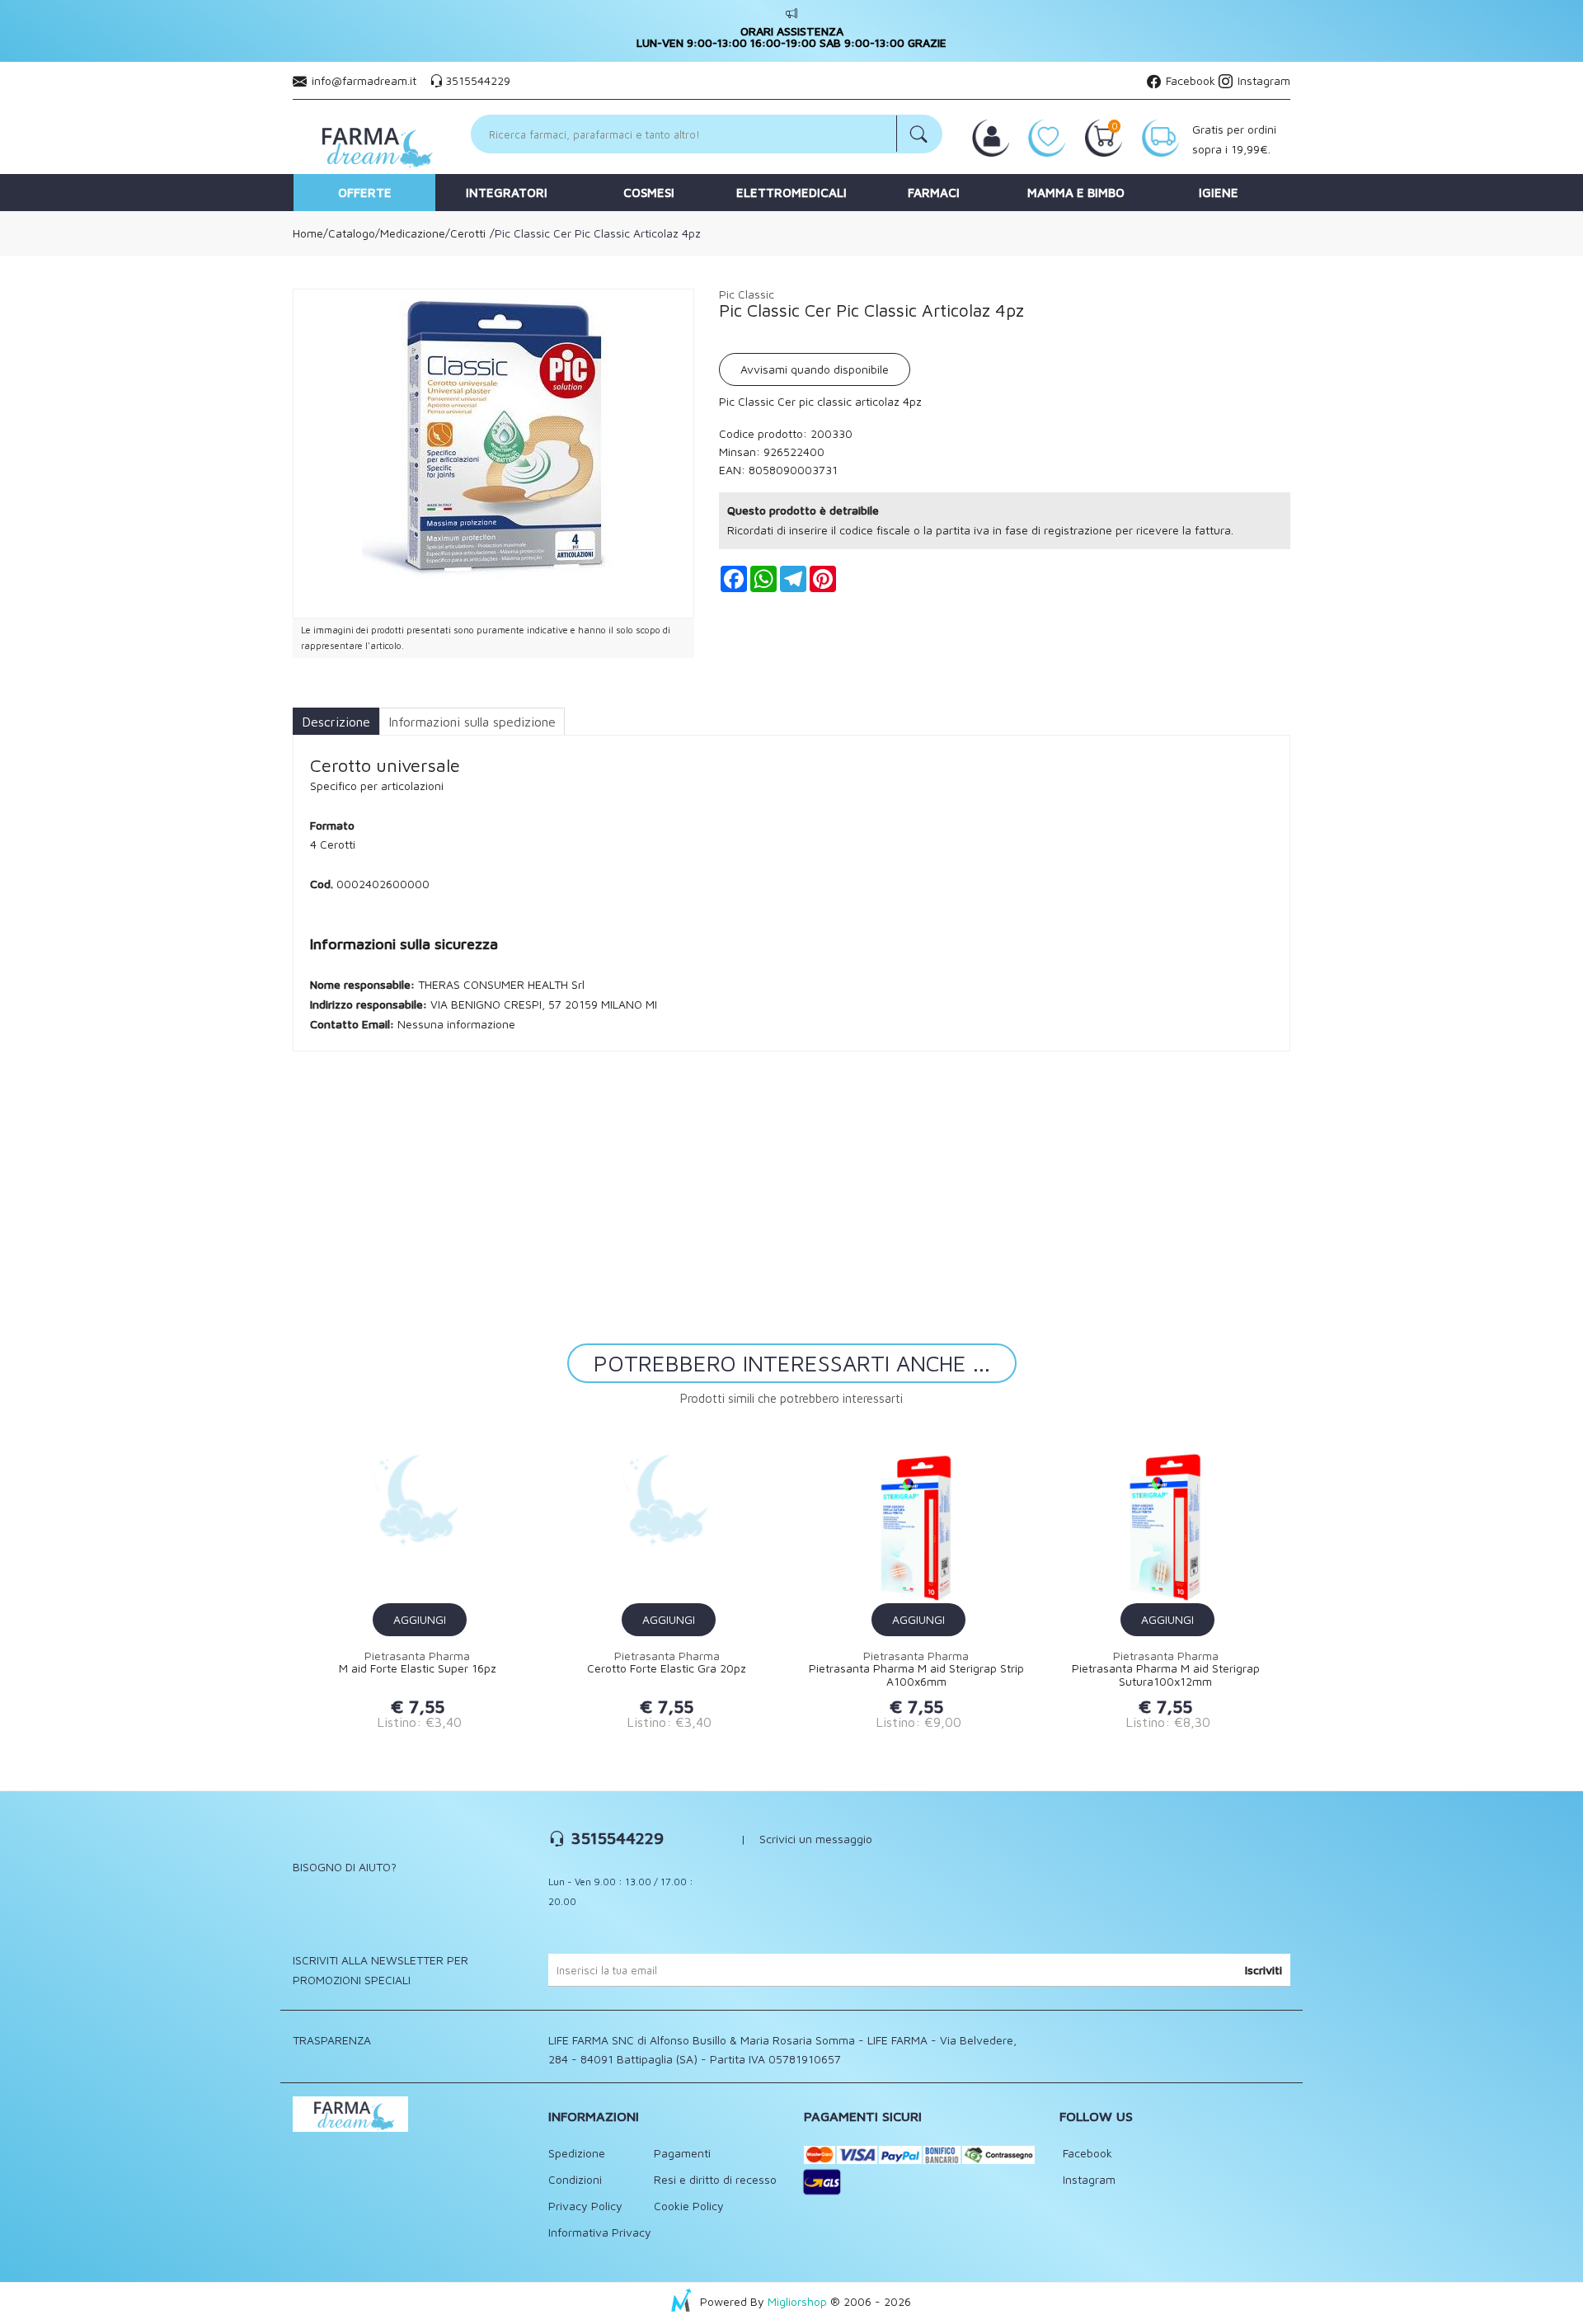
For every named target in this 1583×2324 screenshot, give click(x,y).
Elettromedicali (791, 193)
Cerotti (468, 233)
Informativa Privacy (600, 2232)
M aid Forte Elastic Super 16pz (418, 1668)
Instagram (1262, 80)
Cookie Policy (689, 2206)
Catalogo (352, 233)
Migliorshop (797, 2301)
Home (308, 233)
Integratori (507, 193)
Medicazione (413, 233)
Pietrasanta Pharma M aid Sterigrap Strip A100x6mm (916, 1675)
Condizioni (575, 2179)
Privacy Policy (585, 2206)
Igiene (1219, 193)
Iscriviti (1264, 1970)
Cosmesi (649, 193)
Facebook (1189, 80)
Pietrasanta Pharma (417, 1656)
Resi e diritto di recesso (715, 2179)
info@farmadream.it (364, 80)
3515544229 (478, 80)
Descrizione (336, 722)
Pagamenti (682, 2153)
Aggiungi (420, 1619)
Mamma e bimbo (1076, 193)
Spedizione (577, 2153)
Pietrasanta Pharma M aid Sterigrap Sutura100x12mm (1166, 1675)
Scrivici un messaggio (816, 1839)
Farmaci (934, 193)
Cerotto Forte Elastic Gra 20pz (667, 1668)
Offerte (365, 193)
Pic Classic (747, 294)
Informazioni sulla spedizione (472, 722)
